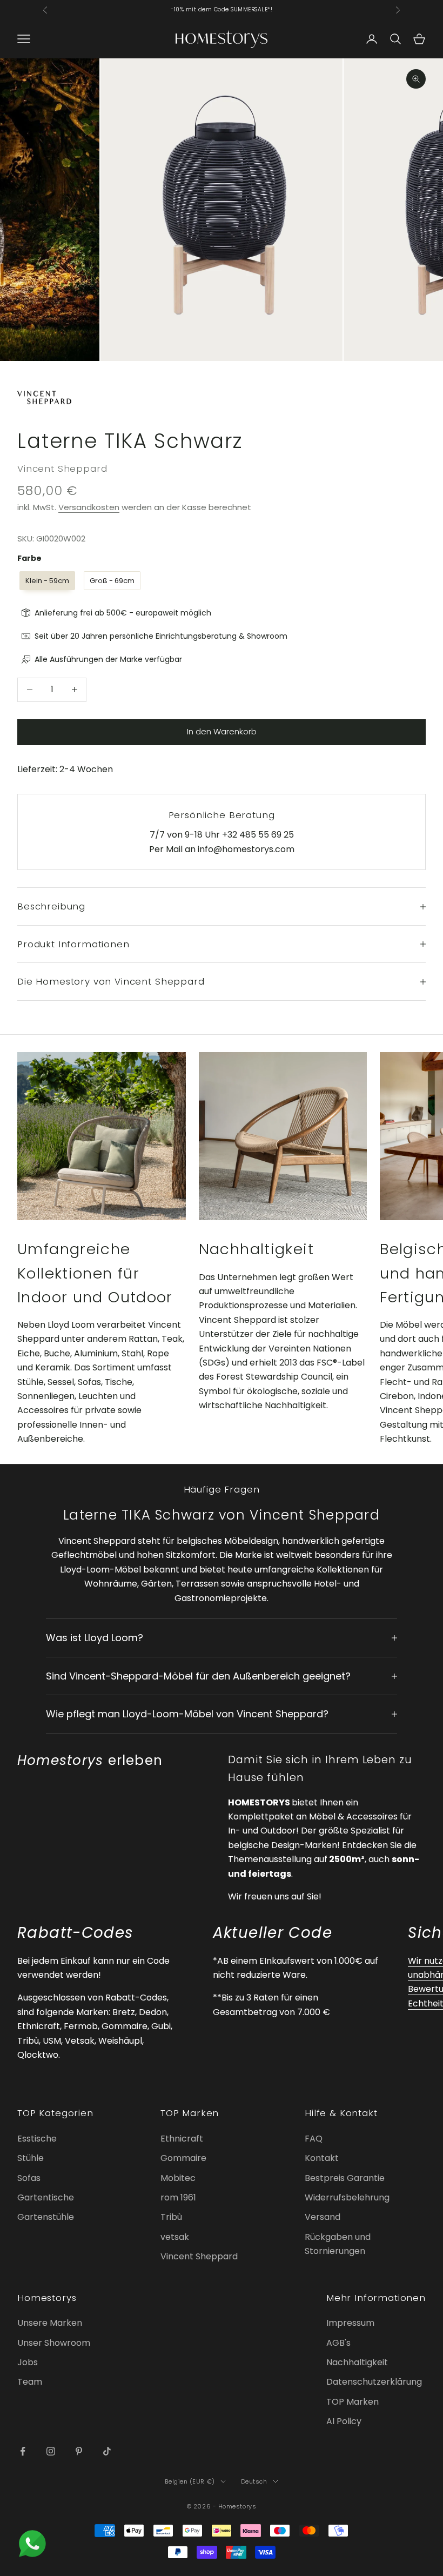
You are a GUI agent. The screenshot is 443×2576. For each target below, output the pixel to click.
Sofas (29, 2178)
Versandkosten (89, 507)
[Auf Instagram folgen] (51, 2451)
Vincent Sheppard (62, 469)
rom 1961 (178, 2197)
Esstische (37, 2139)
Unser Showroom (54, 2343)
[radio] (46, 581)
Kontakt (322, 2158)
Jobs (28, 2362)
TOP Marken (353, 2402)
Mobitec (178, 2178)
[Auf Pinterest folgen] (79, 2451)
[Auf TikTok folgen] (107, 2451)
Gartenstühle (46, 2217)
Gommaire (183, 2158)
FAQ (314, 2139)
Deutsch (254, 2481)
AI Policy (344, 2421)
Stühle (31, 2158)
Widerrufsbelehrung (347, 2197)
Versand (323, 2217)
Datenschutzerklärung (374, 2382)
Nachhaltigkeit (357, 2362)
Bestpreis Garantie (345, 2178)
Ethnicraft (182, 2139)
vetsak (175, 2237)
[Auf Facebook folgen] (23, 2451)
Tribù (171, 2217)
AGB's (338, 2343)
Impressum (350, 2323)
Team (30, 2382)
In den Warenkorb (222, 731)
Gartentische (46, 2197)
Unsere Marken (50, 2323)
